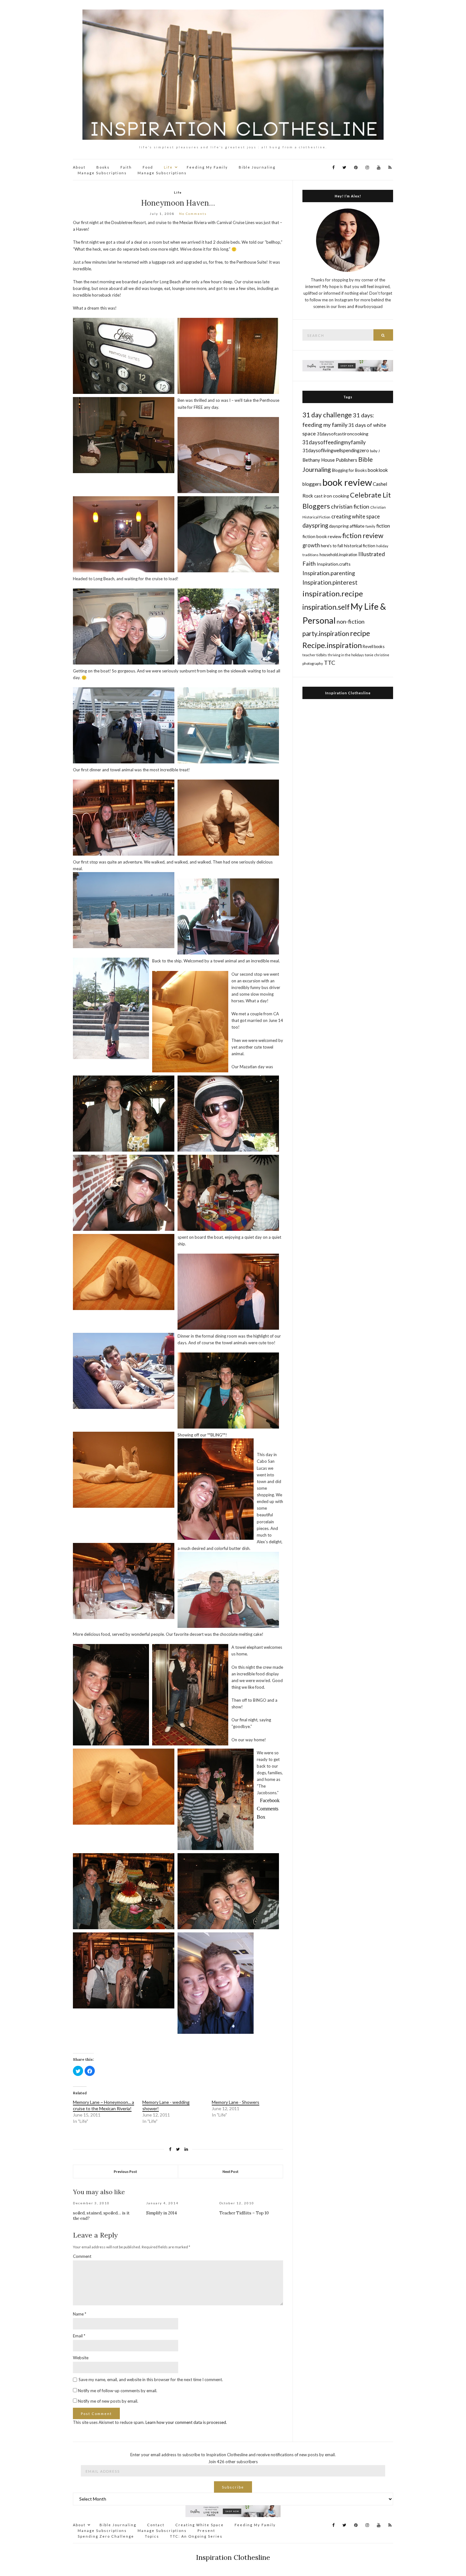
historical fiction (360, 546)
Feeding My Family (207, 167)
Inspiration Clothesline (348, 693)
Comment (82, 2256)
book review (347, 482)
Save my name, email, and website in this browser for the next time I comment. (151, 2380)
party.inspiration (326, 633)
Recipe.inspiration (332, 645)
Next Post (230, 2171)
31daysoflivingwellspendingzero (336, 450)
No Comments (193, 214)
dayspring (315, 525)
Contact (156, 2525)
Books (103, 167)
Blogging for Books (349, 470)
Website (81, 2358)
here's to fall (332, 546)
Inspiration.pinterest (330, 582)
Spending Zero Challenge (106, 2536)
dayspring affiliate (347, 526)
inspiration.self (326, 607)
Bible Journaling (257, 167)
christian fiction (350, 507)
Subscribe (233, 2487)
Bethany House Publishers (330, 460)
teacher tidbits (315, 655)
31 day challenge (327, 415)
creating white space (356, 516)
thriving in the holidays (346, 655)
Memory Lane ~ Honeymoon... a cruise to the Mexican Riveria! (104, 2105)
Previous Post (125, 2171)
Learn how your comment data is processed (186, 2422)
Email (79, 2336)
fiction (383, 526)
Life (168, 167)
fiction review (363, 535)
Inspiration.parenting (329, 573)
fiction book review (322, 536)
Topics (152, 2536)
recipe (360, 633)
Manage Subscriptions (102, 173)
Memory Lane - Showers (236, 2102)
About (79, 167)
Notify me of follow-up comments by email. (118, 2391)
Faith (126, 167)
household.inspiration (338, 555)
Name (80, 2314)
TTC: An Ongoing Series (196, 2536)
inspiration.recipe (333, 593)
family (370, 526)
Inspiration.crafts (334, 564)
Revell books (374, 647)
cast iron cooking (332, 496)
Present (206, 2531)
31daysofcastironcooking (343, 434)
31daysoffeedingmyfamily (334, 442)
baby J (375, 451)
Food (148, 167)
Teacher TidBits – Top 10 (244, 2213)
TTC (330, 663)
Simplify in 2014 (162, 2213)
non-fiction (351, 621)
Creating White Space (200, 2525)
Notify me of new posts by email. (108, 2401)
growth (311, 545)
